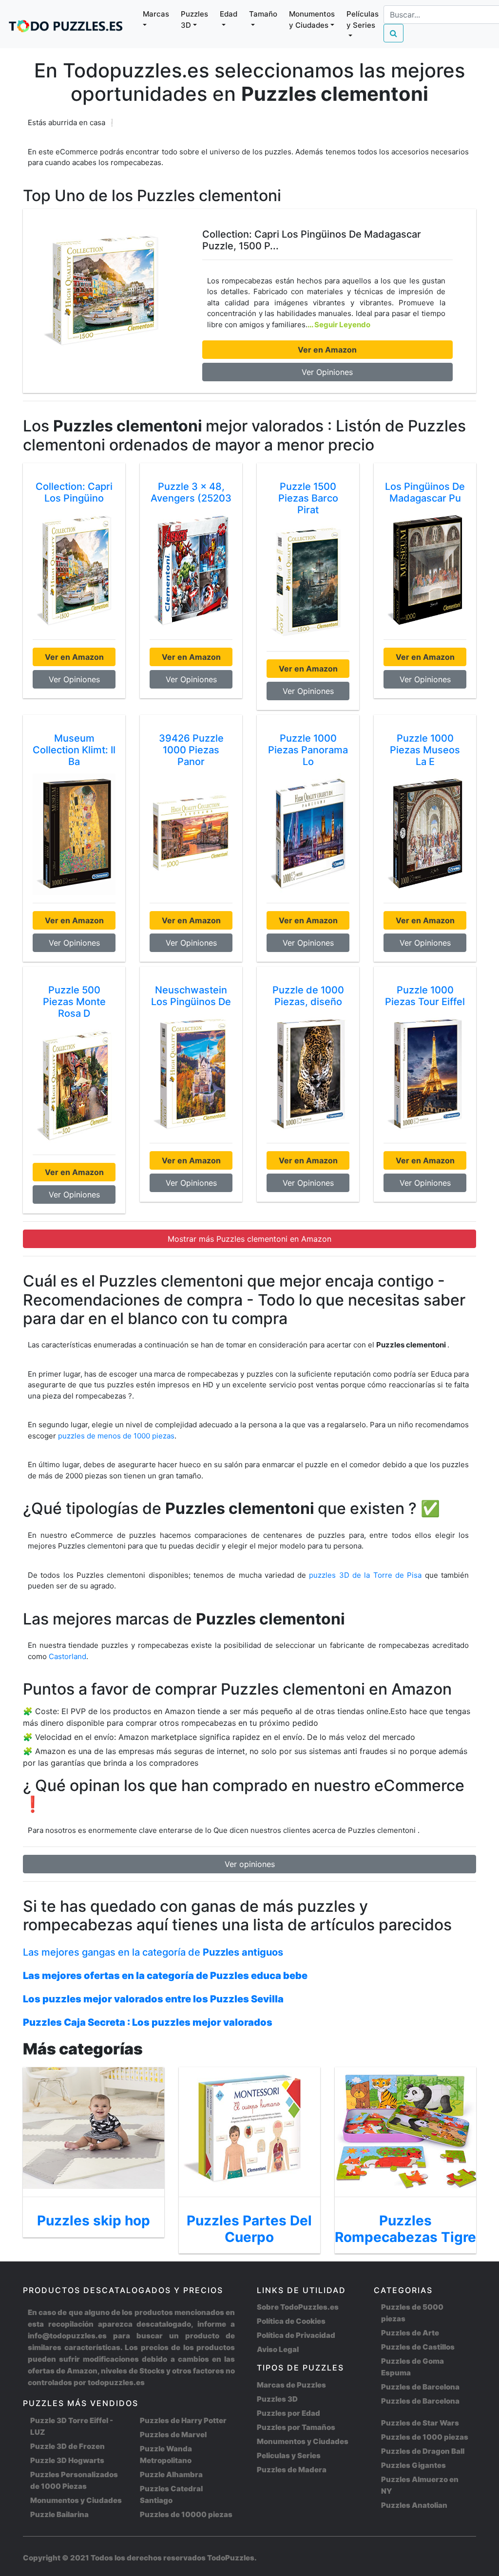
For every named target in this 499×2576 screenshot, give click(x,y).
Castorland (67, 1656)
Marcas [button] (156, 14)
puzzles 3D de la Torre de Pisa (367, 1575)
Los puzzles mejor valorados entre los (153, 1999)
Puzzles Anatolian (414, 2505)
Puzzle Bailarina (59, 2514)
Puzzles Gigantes (413, 2465)
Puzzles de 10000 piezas (186, 2514)
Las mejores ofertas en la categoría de (165, 1976)
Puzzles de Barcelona (420, 2387)
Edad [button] (229, 14)
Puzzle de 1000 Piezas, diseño (308, 996)
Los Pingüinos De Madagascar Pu (425, 492)
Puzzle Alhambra (171, 2474)
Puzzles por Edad (288, 2413)
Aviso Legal (278, 2349)
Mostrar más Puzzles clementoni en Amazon (249, 1239)
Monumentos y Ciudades (76, 2500)
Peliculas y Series (289, 2455)
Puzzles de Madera (292, 2470)
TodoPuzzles (231, 2558)
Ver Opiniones (327, 372)
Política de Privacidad (296, 2335)
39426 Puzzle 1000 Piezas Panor (191, 750)
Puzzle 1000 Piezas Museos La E (425, 750)
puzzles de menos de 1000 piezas (116, 1436)
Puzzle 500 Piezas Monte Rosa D (74, 1002)
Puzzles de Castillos (418, 2347)
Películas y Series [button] (363, 19)
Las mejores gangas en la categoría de (153, 1952)
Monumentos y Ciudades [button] (312, 19)
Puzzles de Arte (410, 2333)
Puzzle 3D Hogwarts (67, 2460)
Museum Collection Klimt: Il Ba (74, 750)
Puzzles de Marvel (173, 2435)
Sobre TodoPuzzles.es (298, 2307)
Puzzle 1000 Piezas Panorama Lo (308, 750)
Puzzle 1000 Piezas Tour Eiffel (425, 996)
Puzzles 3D (277, 2399)
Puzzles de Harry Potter (183, 2420)
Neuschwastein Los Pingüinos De (191, 996)
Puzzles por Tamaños (296, 2427)
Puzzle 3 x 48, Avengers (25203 (191, 492)
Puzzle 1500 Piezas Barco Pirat (308, 498)
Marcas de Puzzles (291, 2385)
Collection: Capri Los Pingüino (74, 492)
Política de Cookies (291, 2321)
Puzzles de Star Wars (420, 2423)
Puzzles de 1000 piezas (425, 2437)
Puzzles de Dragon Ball (423, 2451)
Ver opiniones (250, 1864)
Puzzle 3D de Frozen (67, 2446)
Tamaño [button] (263, 14)
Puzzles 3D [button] (194, 19)
